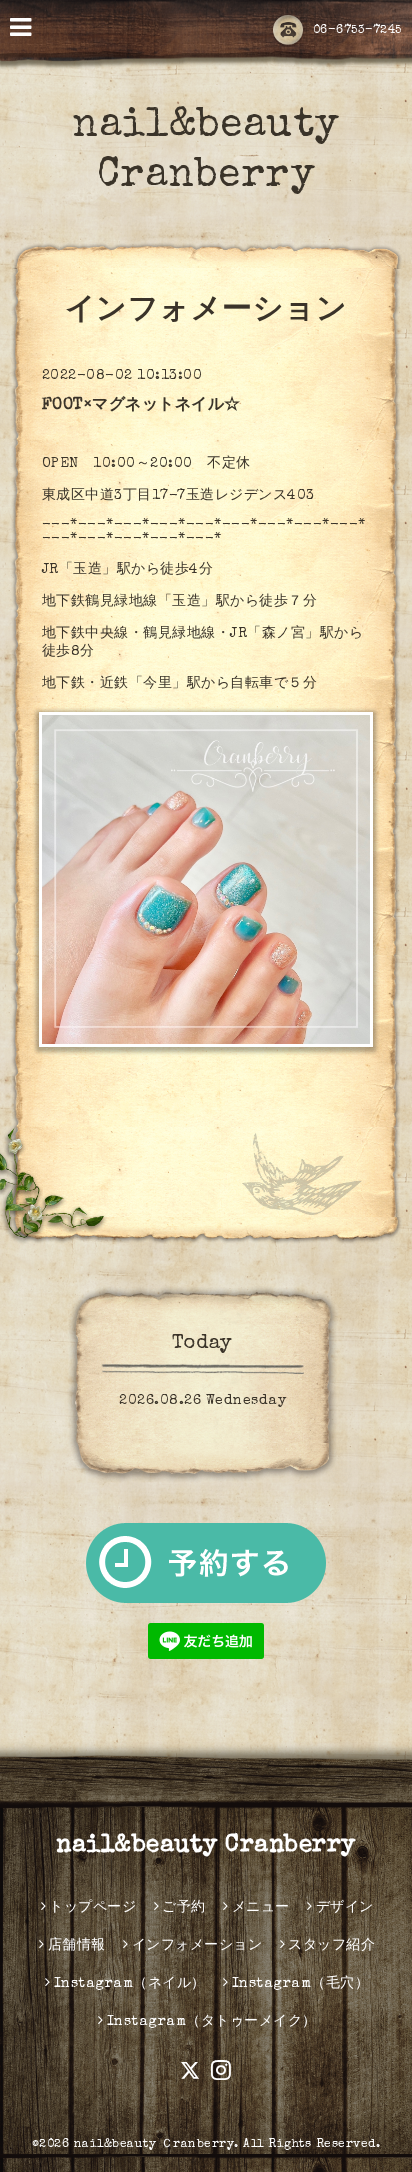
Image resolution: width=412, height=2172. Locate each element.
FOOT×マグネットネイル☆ (141, 406)
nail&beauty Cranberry (206, 1846)
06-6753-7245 (357, 31)
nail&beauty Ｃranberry (154, 2145)
